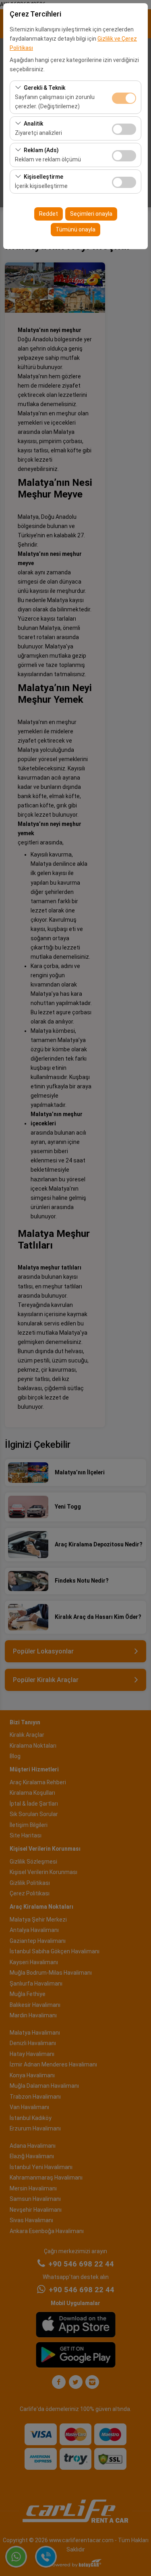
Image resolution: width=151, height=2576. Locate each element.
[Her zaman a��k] (124, 97)
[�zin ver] (124, 128)
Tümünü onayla (75, 229)
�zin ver (124, 129)
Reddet (49, 214)
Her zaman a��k (124, 98)
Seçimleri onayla (91, 214)
